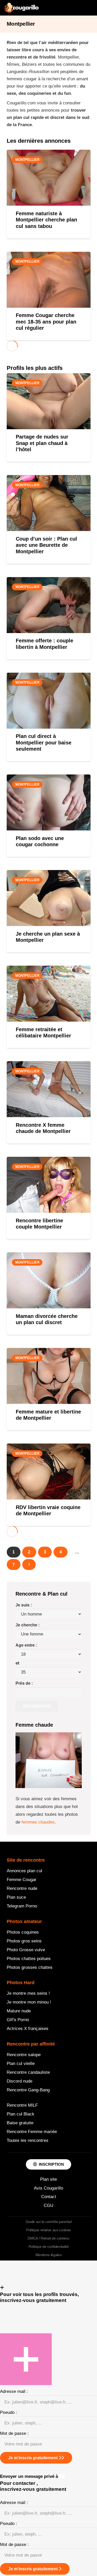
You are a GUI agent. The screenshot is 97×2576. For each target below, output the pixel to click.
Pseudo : (9, 2412)
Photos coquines (23, 1932)
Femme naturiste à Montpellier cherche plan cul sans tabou (46, 220)
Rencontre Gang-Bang (28, 2090)
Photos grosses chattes (30, 1967)
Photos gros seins (24, 1941)
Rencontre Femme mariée (32, 2132)
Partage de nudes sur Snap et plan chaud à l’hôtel (42, 443)
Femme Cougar (22, 1880)
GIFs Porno (18, 2020)
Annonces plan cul (24, 1871)
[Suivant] (29, 1565)
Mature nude (19, 2011)
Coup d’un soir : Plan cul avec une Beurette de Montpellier (46, 545)
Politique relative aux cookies (48, 2230)
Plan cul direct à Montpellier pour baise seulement (44, 742)
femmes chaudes (38, 1822)
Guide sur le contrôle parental (49, 2222)
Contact (49, 2197)
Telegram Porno (22, 1906)
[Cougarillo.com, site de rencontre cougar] (22, 8)
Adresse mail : (14, 2391)
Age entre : (26, 1645)
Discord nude (20, 2081)
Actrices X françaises (28, 2029)
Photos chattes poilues (29, 1959)
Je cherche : (28, 1625)
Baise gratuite (20, 2123)
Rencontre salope (24, 2055)
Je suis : (24, 1605)
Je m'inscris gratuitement (33, 2458)
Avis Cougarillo (48, 2188)
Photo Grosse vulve (26, 1950)
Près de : (24, 1683)
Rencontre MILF (22, 2105)
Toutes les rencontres (28, 2140)
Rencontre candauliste (28, 2072)
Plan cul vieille (21, 2064)
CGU (48, 2205)
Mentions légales (49, 2255)
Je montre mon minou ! (29, 2002)
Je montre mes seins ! (28, 1993)
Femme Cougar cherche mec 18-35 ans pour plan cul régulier (46, 322)
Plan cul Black (21, 2114)
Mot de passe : (14, 2433)
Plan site (48, 2179)
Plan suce (16, 1897)
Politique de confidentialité (48, 2247)
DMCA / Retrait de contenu (48, 2238)
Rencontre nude (22, 1888)
